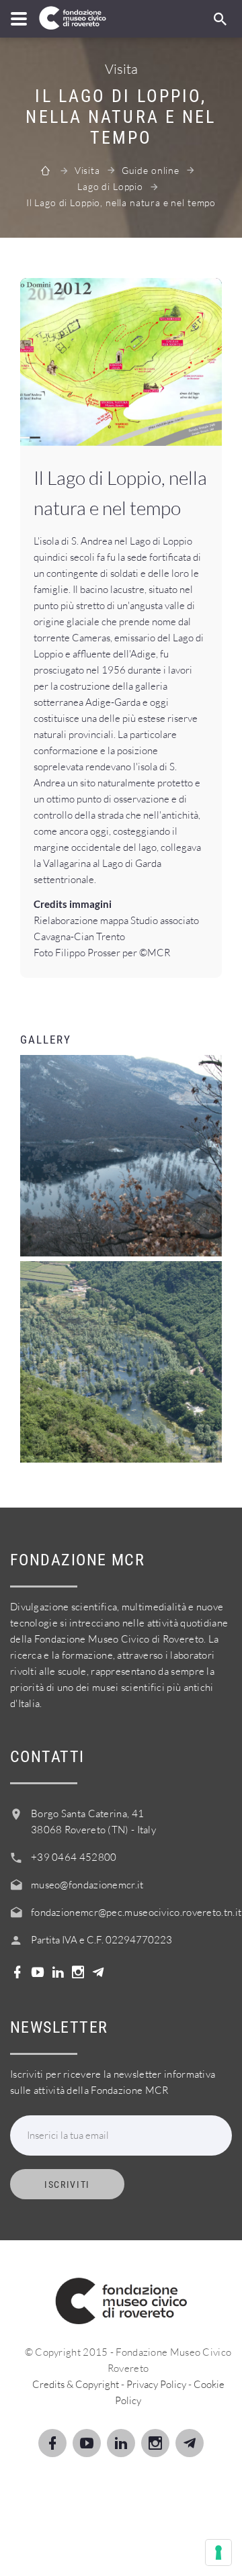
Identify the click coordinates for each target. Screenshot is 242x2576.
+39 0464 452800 (74, 1857)
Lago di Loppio (110, 186)
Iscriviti (67, 2184)
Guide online (151, 170)
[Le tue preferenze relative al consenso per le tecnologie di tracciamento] (218, 2552)
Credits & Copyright (76, 2384)
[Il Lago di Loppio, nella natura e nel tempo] (121, 362)
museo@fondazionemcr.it (87, 1885)
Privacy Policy (156, 2384)
